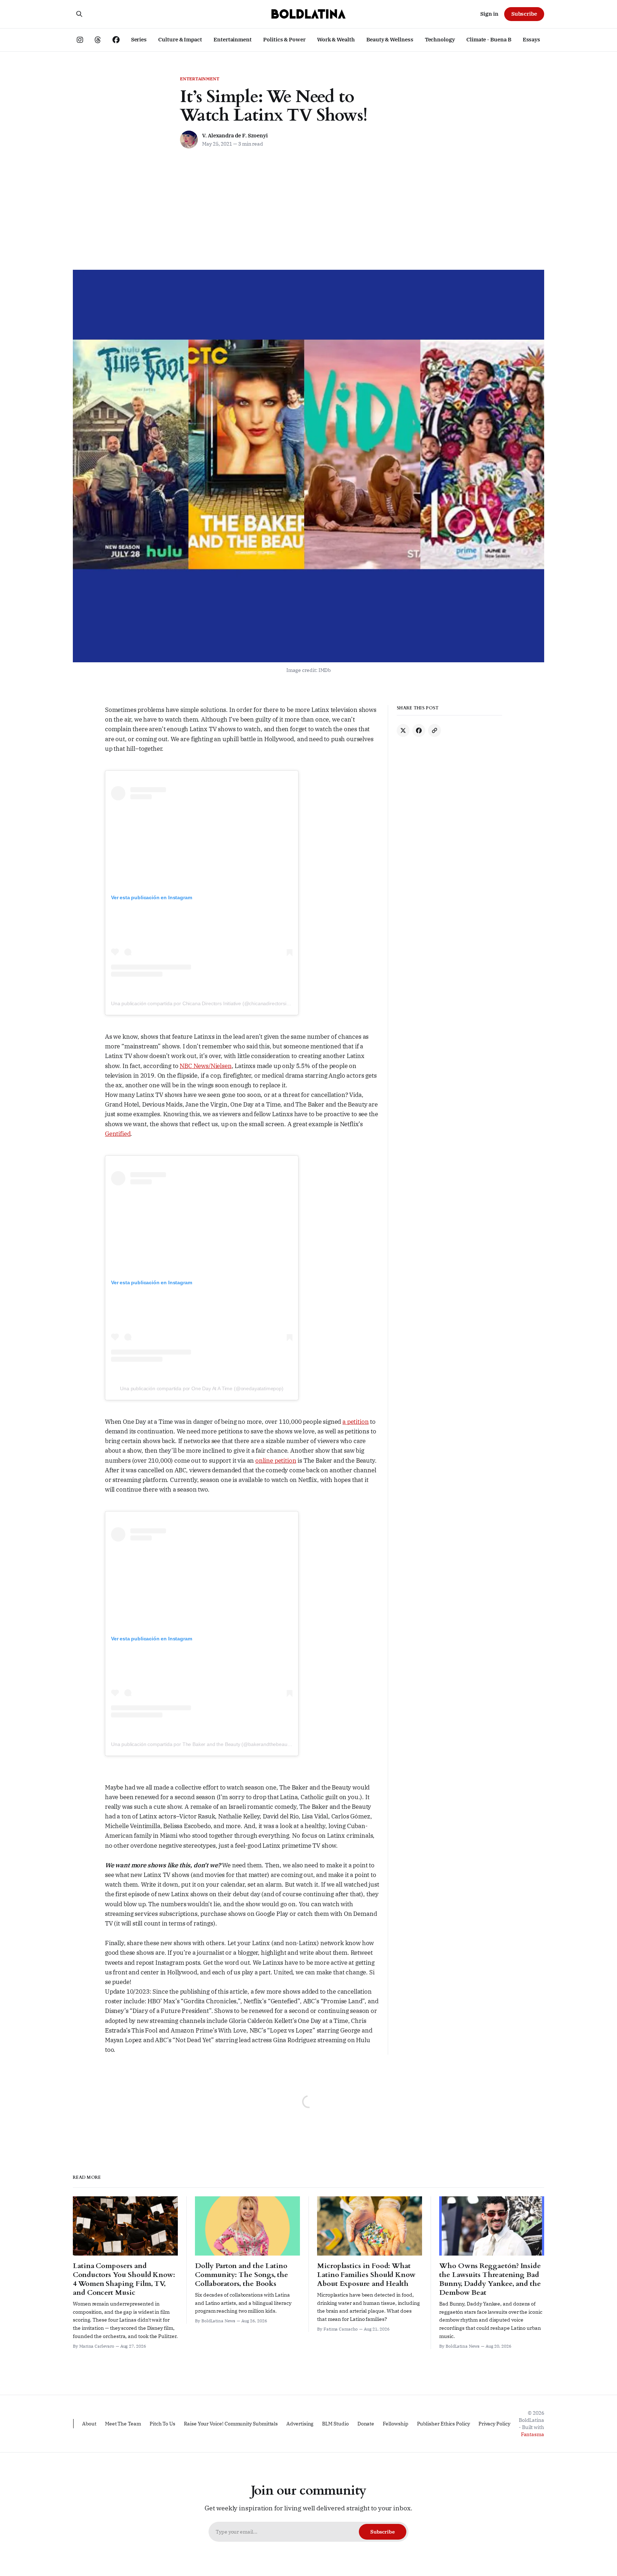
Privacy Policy (494, 2424)
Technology (440, 39)
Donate (366, 2424)
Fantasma (533, 2434)
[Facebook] (419, 730)
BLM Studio (335, 2424)
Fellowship (395, 2424)
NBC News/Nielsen (205, 1066)
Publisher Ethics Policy (443, 2424)
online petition (276, 1461)
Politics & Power (284, 39)
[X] (403, 730)
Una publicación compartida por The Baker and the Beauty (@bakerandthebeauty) (202, 1744)
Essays (532, 39)
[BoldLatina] (308, 14)
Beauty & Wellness (390, 39)
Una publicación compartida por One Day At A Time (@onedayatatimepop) (202, 1388)
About (89, 2424)
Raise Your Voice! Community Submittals (231, 2424)
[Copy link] (435, 730)
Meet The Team (123, 2424)
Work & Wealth (336, 39)
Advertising (300, 2424)
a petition (355, 1422)
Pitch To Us (162, 2424)
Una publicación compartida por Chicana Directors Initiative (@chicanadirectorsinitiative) (208, 1003)
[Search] (79, 14)
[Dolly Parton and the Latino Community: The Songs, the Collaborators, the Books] (247, 2260)
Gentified (118, 1134)
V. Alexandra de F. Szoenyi (235, 135)
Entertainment (233, 39)
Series (139, 39)
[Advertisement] (308, 216)
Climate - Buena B (489, 39)
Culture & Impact (180, 39)
